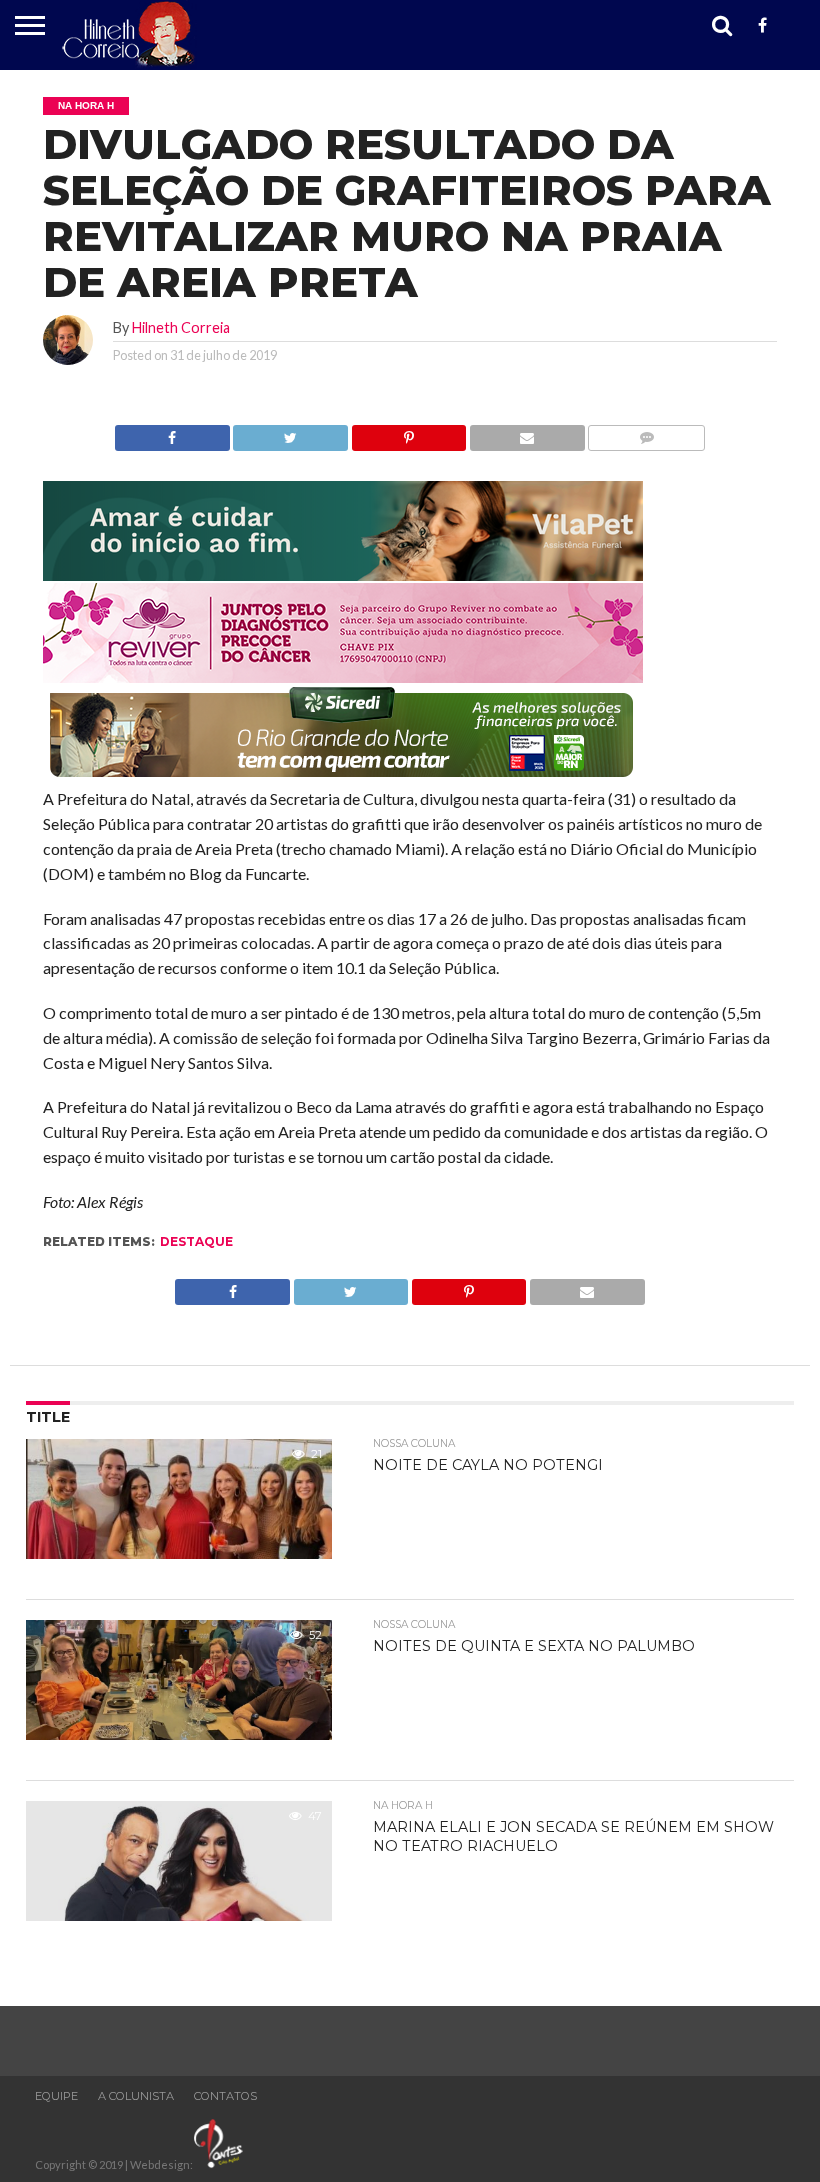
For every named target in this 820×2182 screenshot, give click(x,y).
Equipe (56, 2096)
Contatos (225, 2096)
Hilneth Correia (181, 327)
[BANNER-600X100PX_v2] (343, 676)
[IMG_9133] (343, 574)
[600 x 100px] (343, 778)
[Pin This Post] (408, 432)
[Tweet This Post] (290, 432)
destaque (196, 1241)
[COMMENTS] (646, 432)
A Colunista (136, 2096)
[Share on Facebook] (172, 432)
